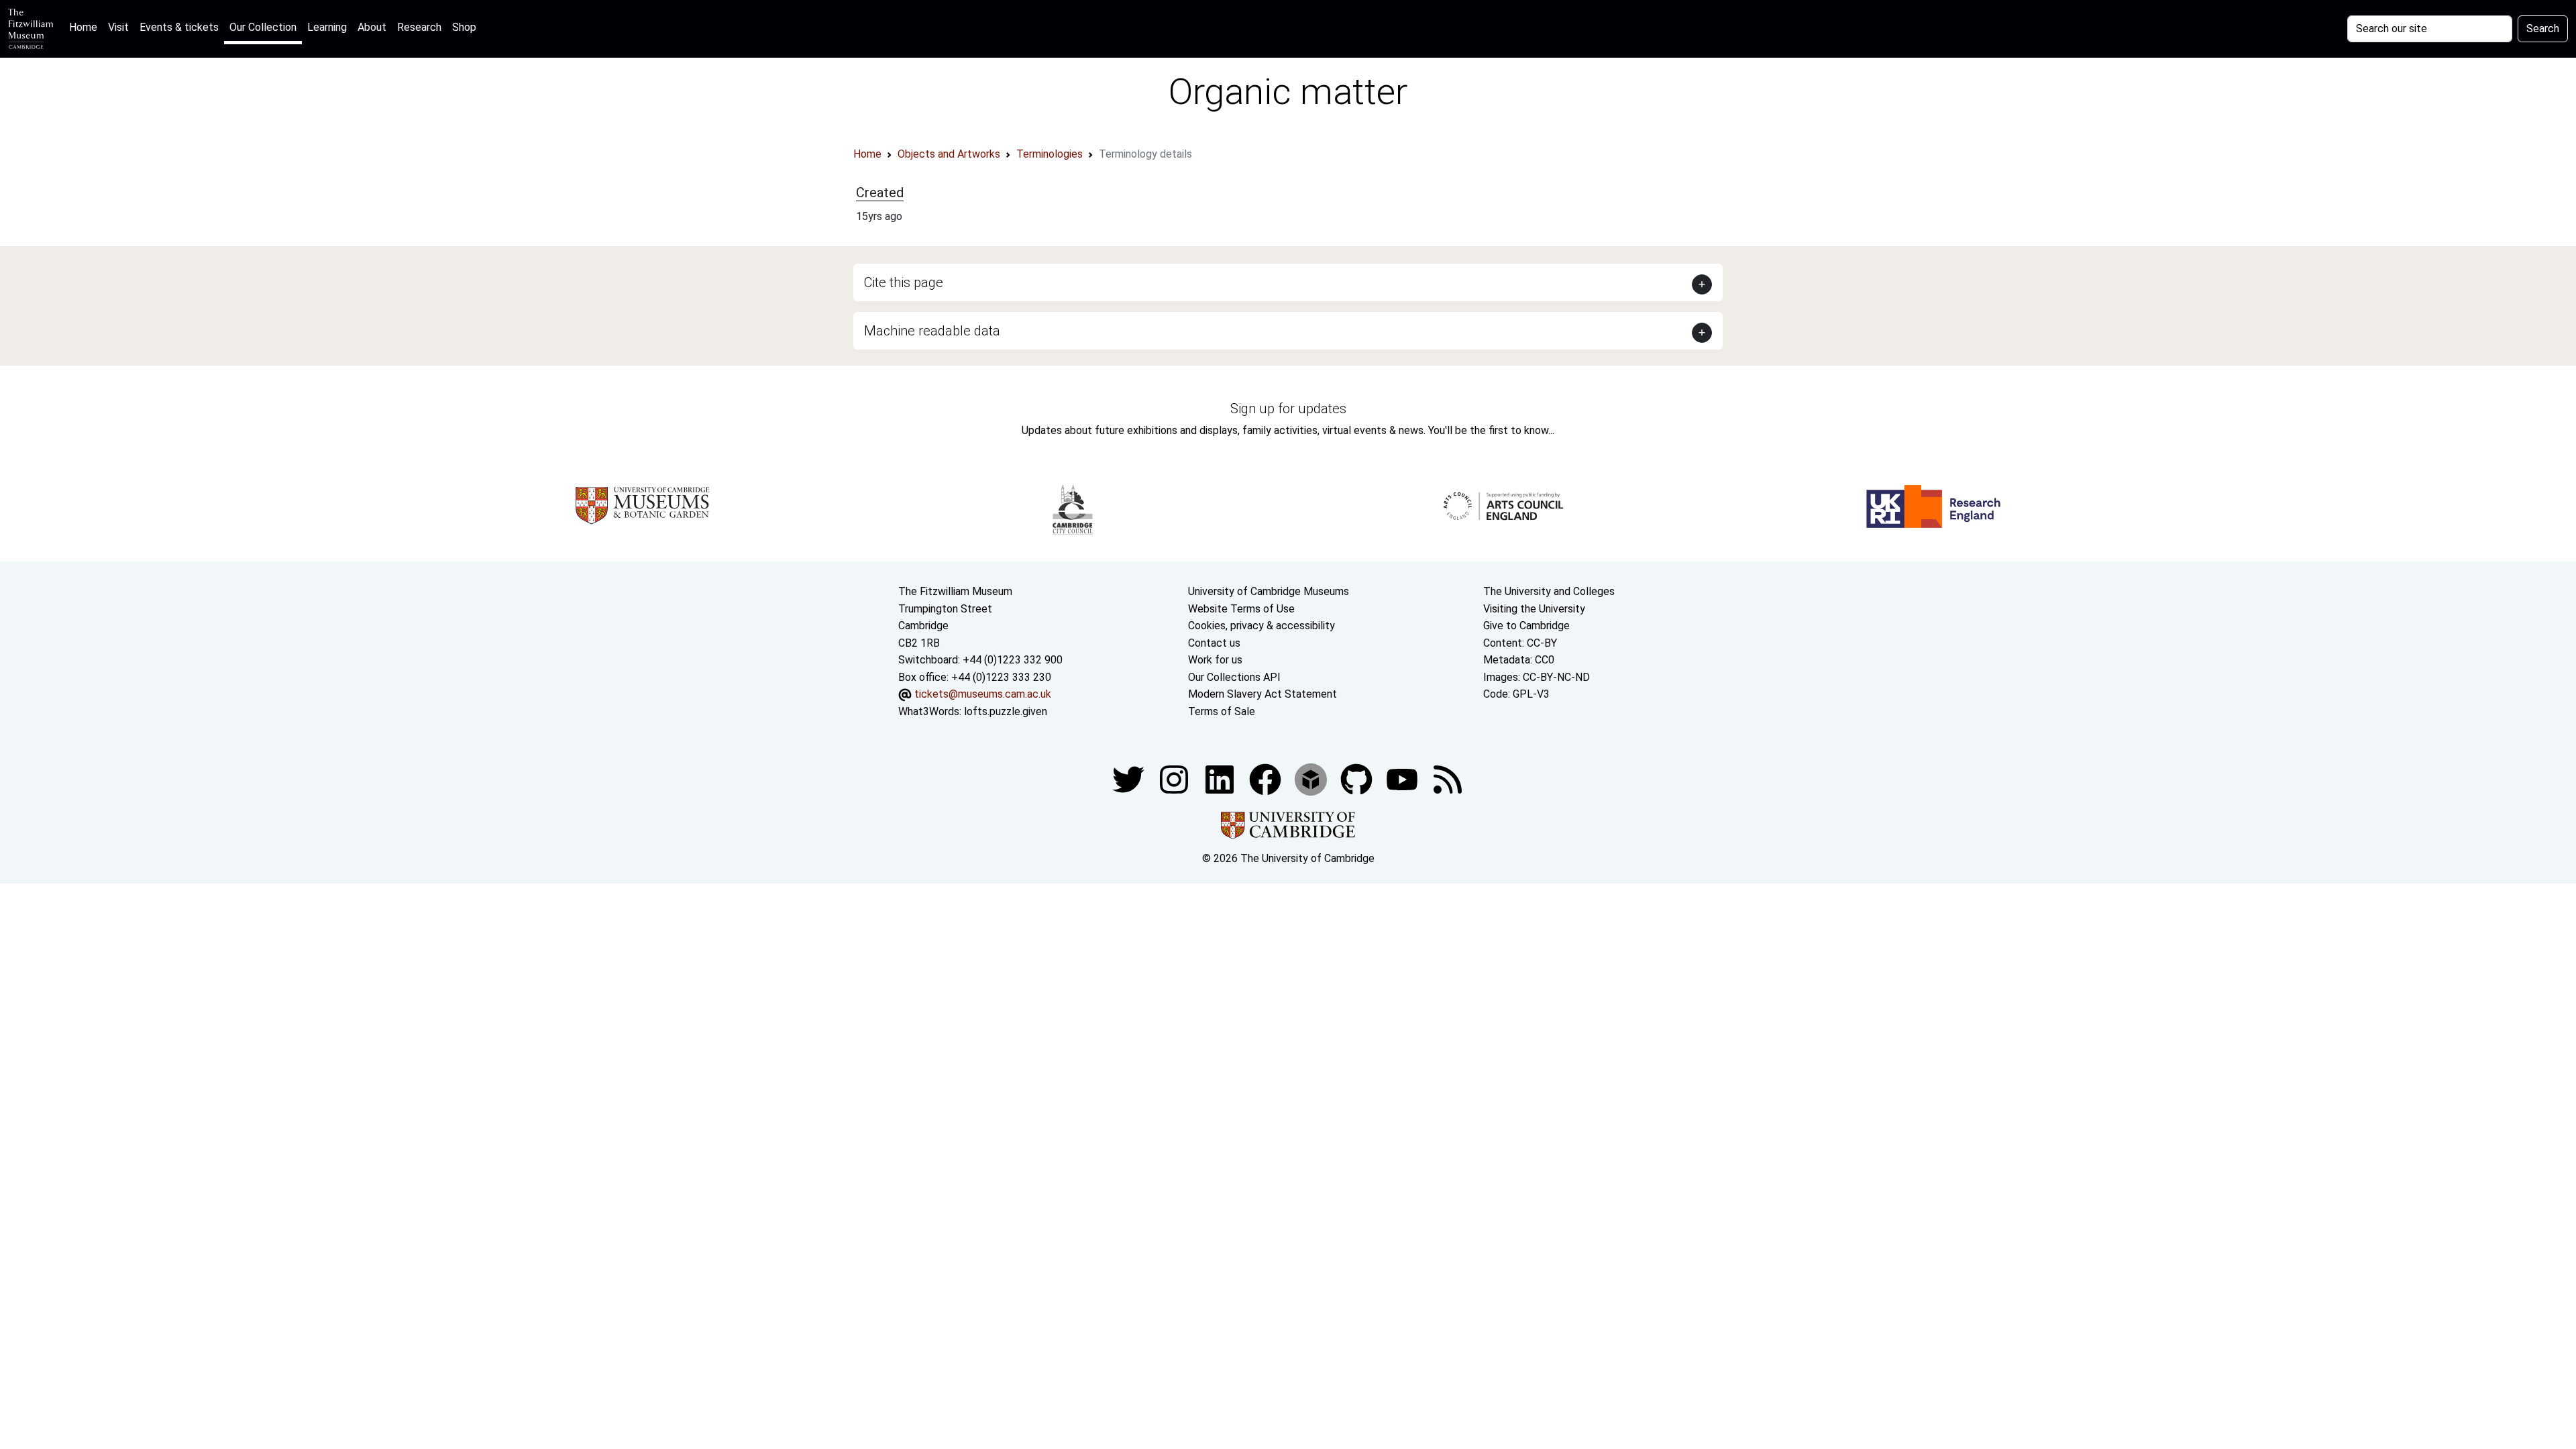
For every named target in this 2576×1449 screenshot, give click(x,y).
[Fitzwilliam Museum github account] (1358, 779)
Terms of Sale (1222, 711)
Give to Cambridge (1526, 626)
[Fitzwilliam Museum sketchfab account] (1312, 779)
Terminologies (1050, 154)
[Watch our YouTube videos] (1403, 779)
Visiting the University (1534, 609)
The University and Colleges (1549, 591)
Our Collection (263, 27)
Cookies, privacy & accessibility (1262, 626)
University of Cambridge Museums (1269, 591)
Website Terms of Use (1241, 609)
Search (2543, 29)
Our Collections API (1234, 677)
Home (86, 27)
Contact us (1214, 643)
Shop (464, 27)
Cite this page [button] (904, 282)
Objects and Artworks (949, 154)
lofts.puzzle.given (1006, 711)
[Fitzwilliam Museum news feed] (1448, 779)
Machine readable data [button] (932, 331)
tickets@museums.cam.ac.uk (983, 694)
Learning (327, 27)
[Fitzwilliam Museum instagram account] (1175, 779)
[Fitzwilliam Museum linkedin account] (1267, 779)
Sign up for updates (1288, 409)
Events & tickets (179, 27)
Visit (118, 27)
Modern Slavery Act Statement (1263, 694)
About (372, 27)
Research (419, 27)
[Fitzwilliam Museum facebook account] (1221, 779)
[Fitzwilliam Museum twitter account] (1130, 779)
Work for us (1215, 660)
